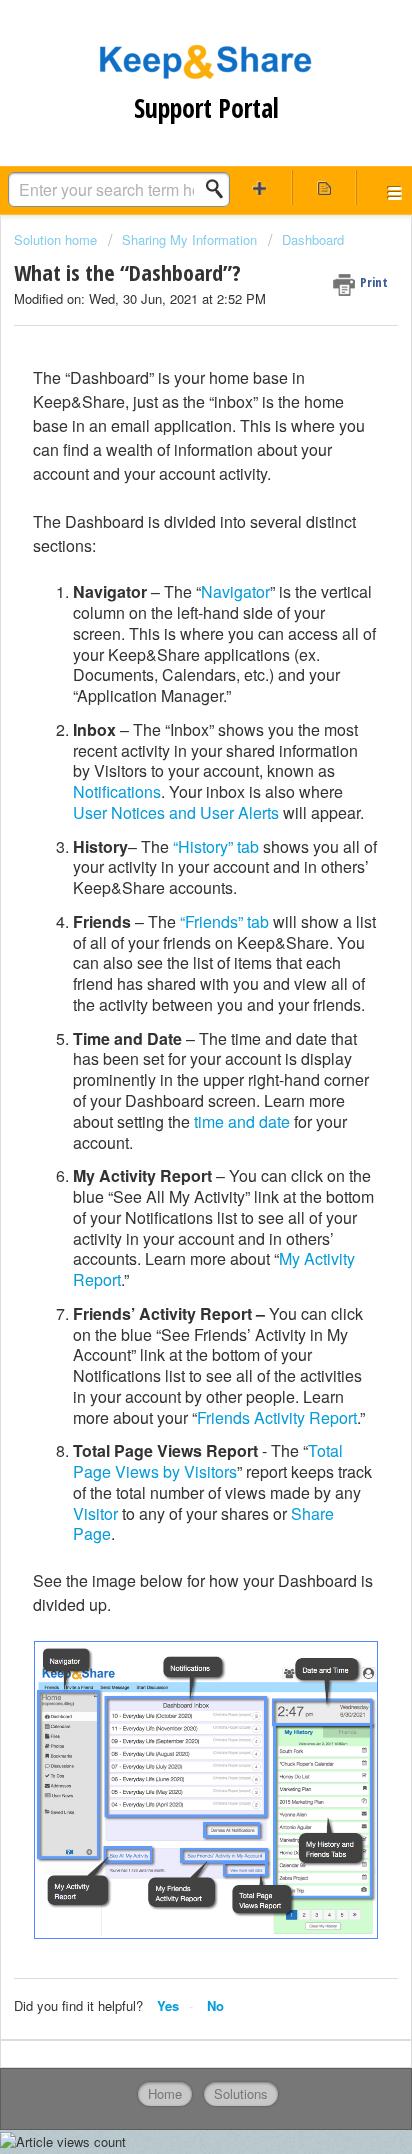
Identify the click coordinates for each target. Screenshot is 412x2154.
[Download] (169, 1085)
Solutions (241, 2093)
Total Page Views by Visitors (208, 1461)
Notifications (117, 791)
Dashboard (313, 239)
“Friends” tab (224, 921)
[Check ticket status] (324, 187)
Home (165, 2093)
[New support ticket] (260, 187)
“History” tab (216, 846)
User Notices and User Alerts (176, 812)
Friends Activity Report (277, 1417)
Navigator (235, 591)
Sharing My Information (189, 239)
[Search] (220, 189)
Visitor (95, 1513)
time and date (242, 1121)
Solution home (57, 239)
